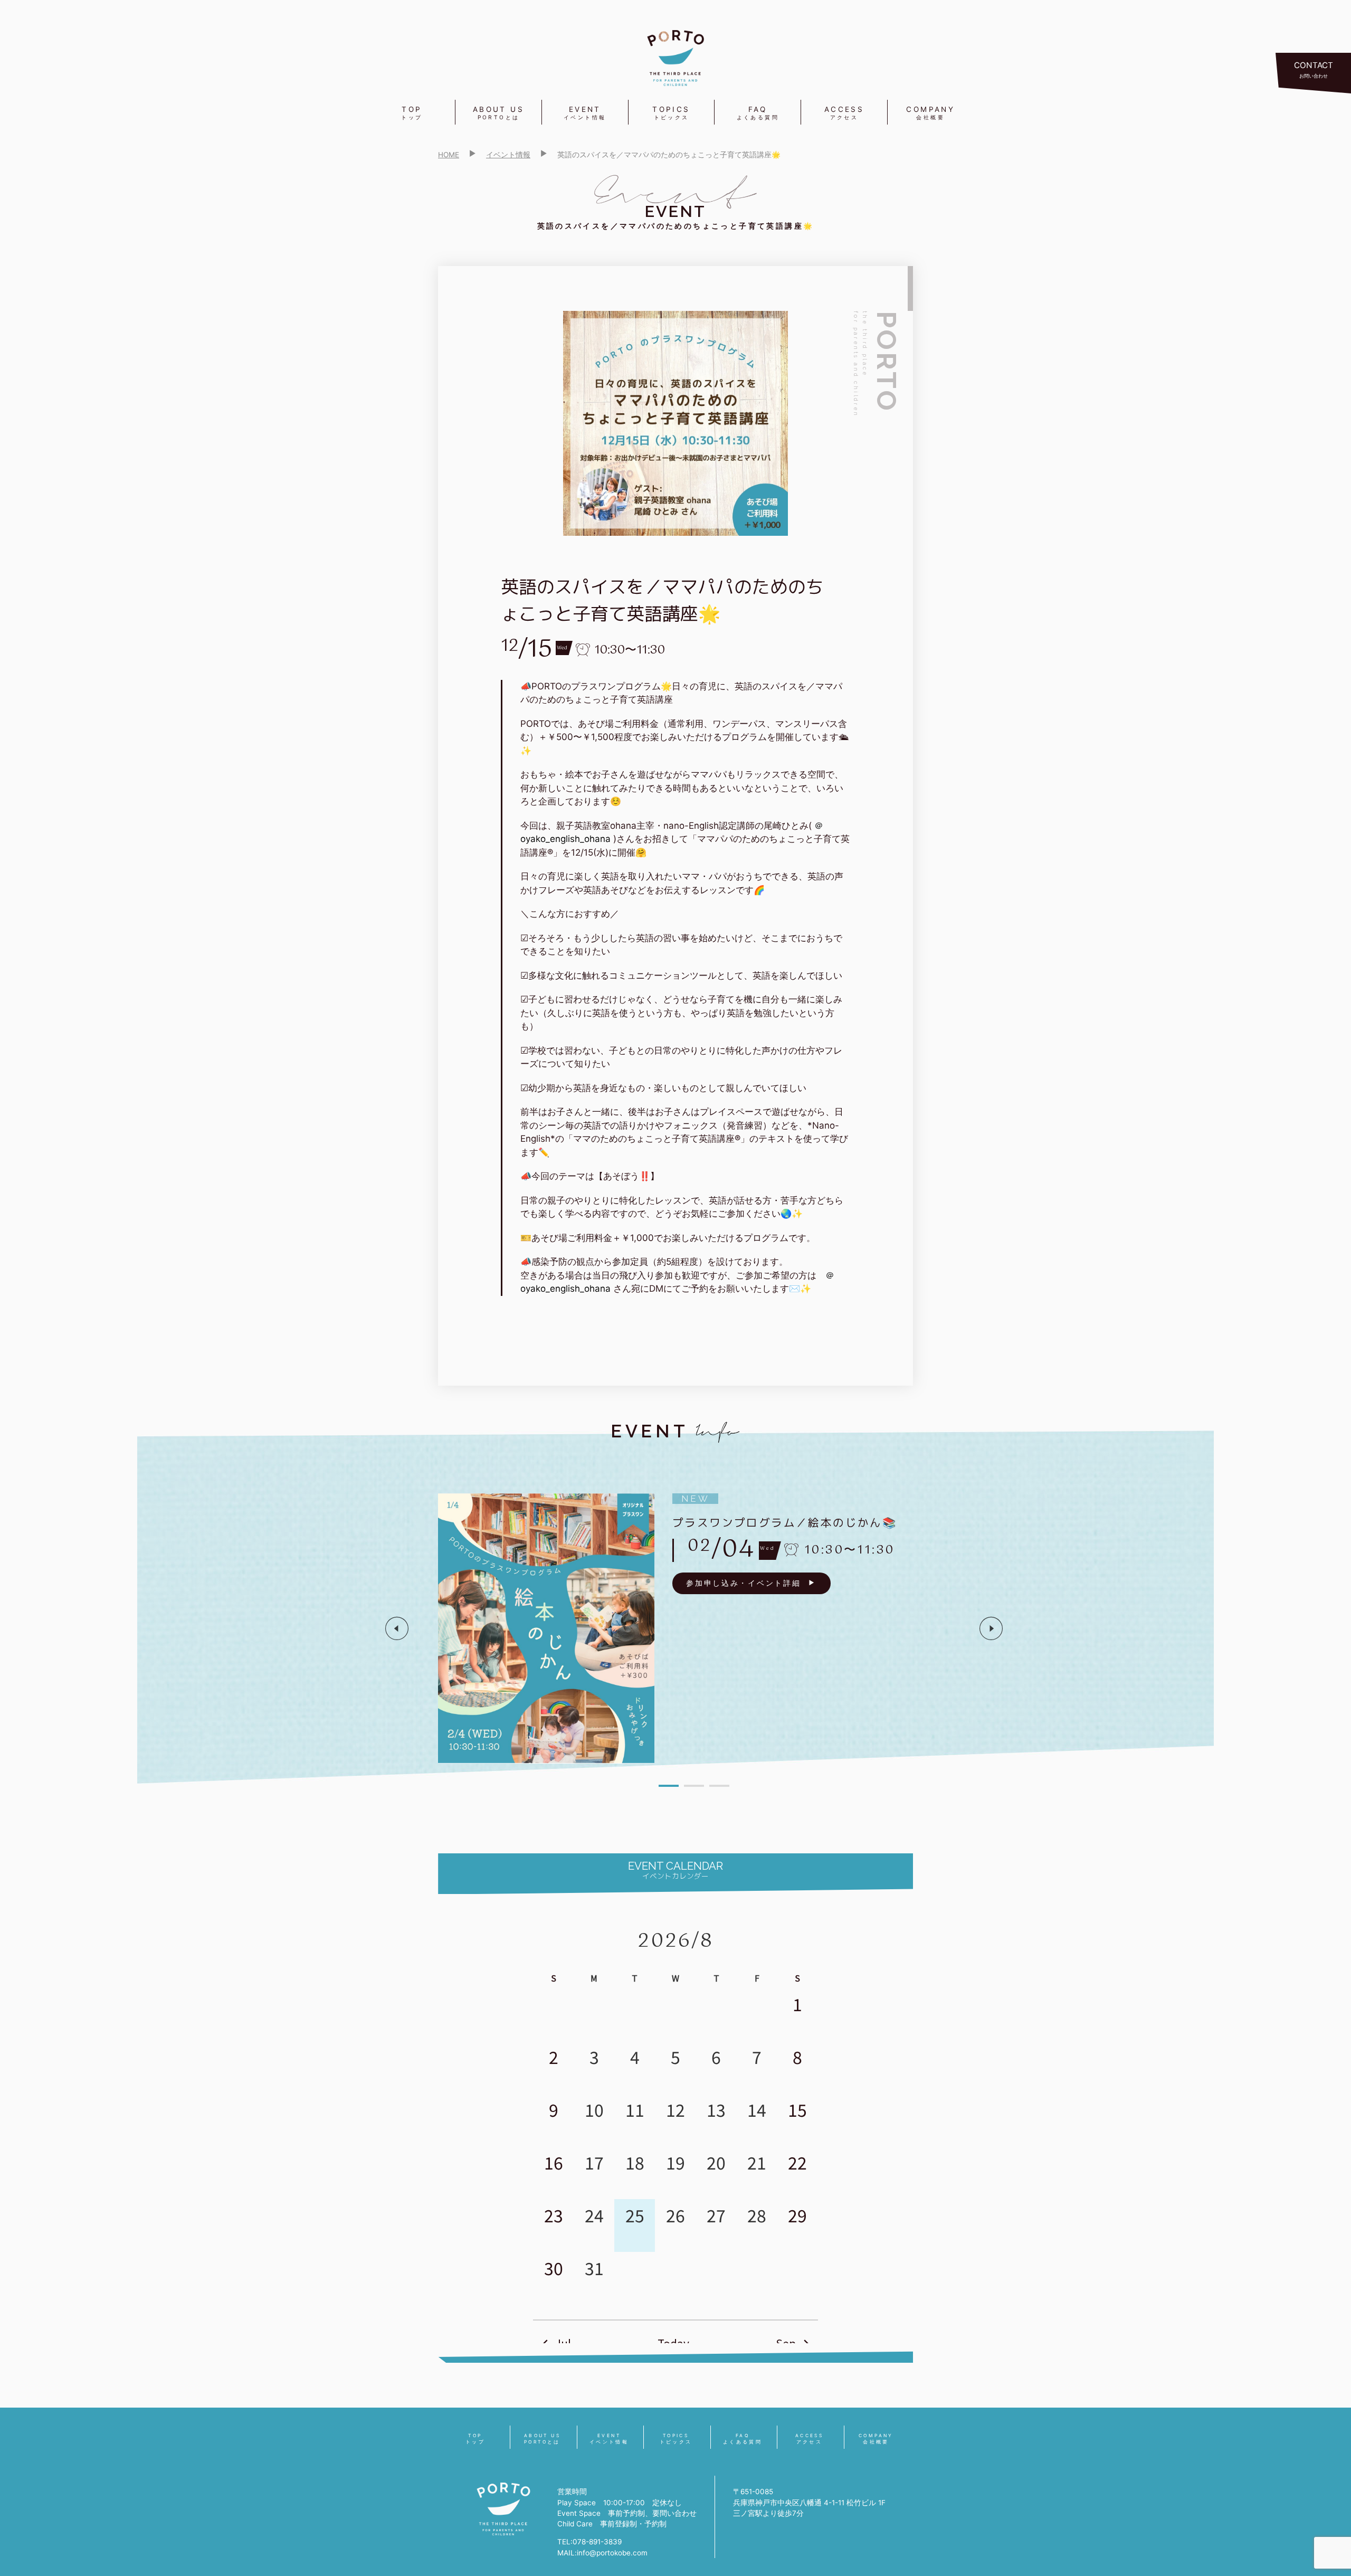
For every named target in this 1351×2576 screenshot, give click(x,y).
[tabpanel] (694, 1628)
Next (991, 1628)
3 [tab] (719, 1786)
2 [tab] (694, 1786)
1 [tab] (669, 1786)
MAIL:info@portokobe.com (602, 2553)
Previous (397, 1628)
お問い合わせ (1314, 69)
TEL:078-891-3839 (589, 2542)
